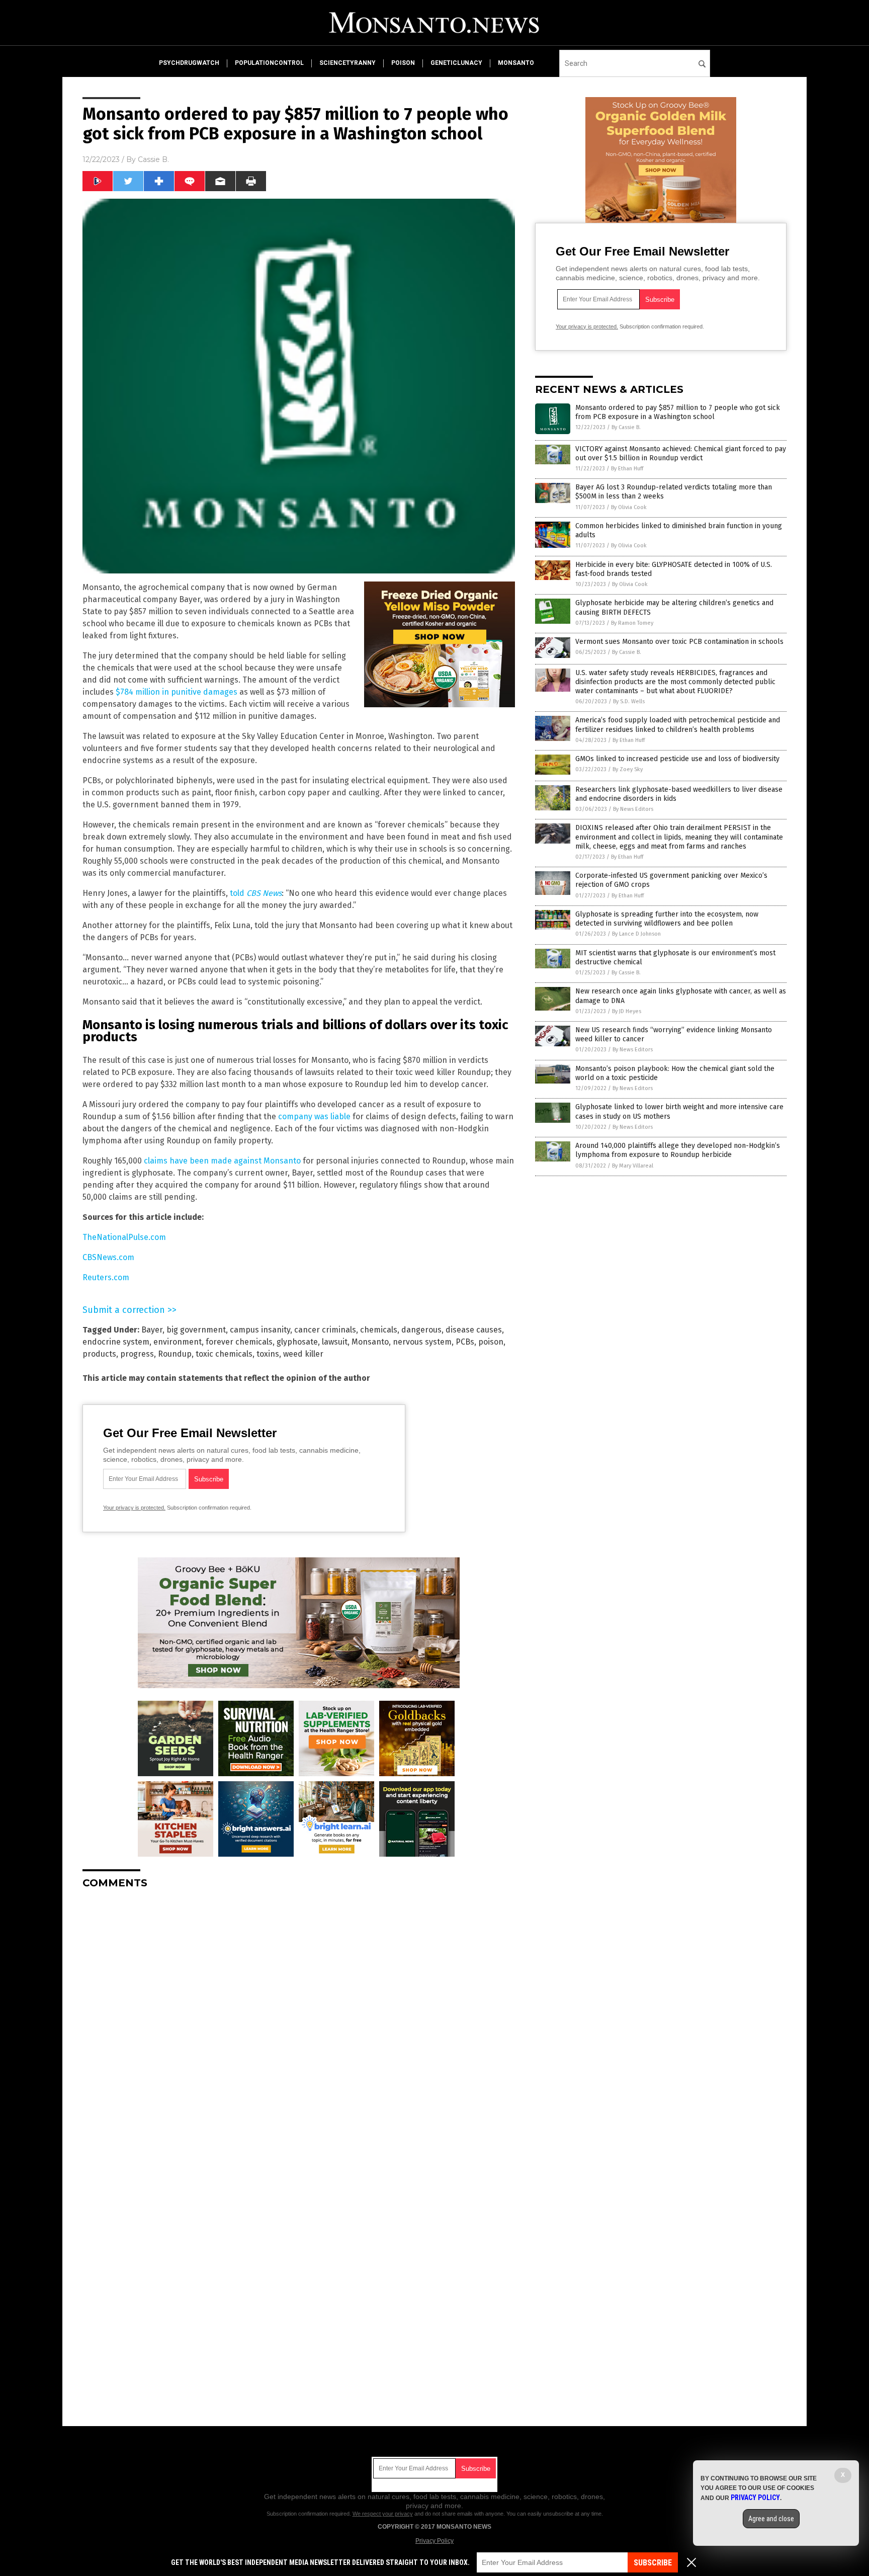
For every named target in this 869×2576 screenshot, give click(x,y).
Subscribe (653, 2563)
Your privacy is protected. (134, 1508)
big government (196, 1330)
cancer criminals (325, 1330)
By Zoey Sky (628, 769)
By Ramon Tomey (632, 623)
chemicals (379, 1330)
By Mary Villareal (633, 1166)
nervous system (422, 1342)
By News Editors (633, 809)
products (99, 1354)
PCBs (465, 1342)
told (256, 893)
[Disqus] (299, 2023)
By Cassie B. (626, 427)
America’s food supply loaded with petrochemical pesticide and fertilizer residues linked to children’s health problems (678, 725)
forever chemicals (239, 1342)
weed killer (303, 1354)
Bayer (152, 1330)
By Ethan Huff (627, 469)
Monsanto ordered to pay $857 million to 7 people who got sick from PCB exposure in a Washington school (678, 412)
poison (403, 63)
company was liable (314, 1116)
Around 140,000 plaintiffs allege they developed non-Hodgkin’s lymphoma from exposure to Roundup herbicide (678, 1150)
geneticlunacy (456, 63)
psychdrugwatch (189, 63)
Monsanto (370, 1342)
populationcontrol (269, 63)
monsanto (516, 63)
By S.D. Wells (629, 701)
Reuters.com (106, 1277)
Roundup (175, 1354)
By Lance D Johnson (636, 934)
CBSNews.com (108, 1257)
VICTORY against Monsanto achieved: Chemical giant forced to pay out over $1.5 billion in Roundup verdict (681, 453)
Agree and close (771, 2519)
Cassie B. (153, 159)
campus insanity (260, 1330)
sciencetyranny (347, 63)
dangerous (421, 1330)
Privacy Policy (434, 2541)
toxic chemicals (224, 1354)
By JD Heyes (627, 1011)
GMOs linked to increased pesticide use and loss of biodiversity (677, 759)
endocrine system (116, 1342)
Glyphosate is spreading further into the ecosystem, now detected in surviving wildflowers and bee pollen (667, 919)
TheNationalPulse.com (124, 1237)
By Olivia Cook (629, 507)
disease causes (474, 1330)
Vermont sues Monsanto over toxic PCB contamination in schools (679, 642)
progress (137, 1354)
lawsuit (335, 1342)
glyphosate (297, 1342)
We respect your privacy (383, 2514)
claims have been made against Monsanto (222, 1161)
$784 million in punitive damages (177, 692)
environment (178, 1342)
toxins (268, 1354)
